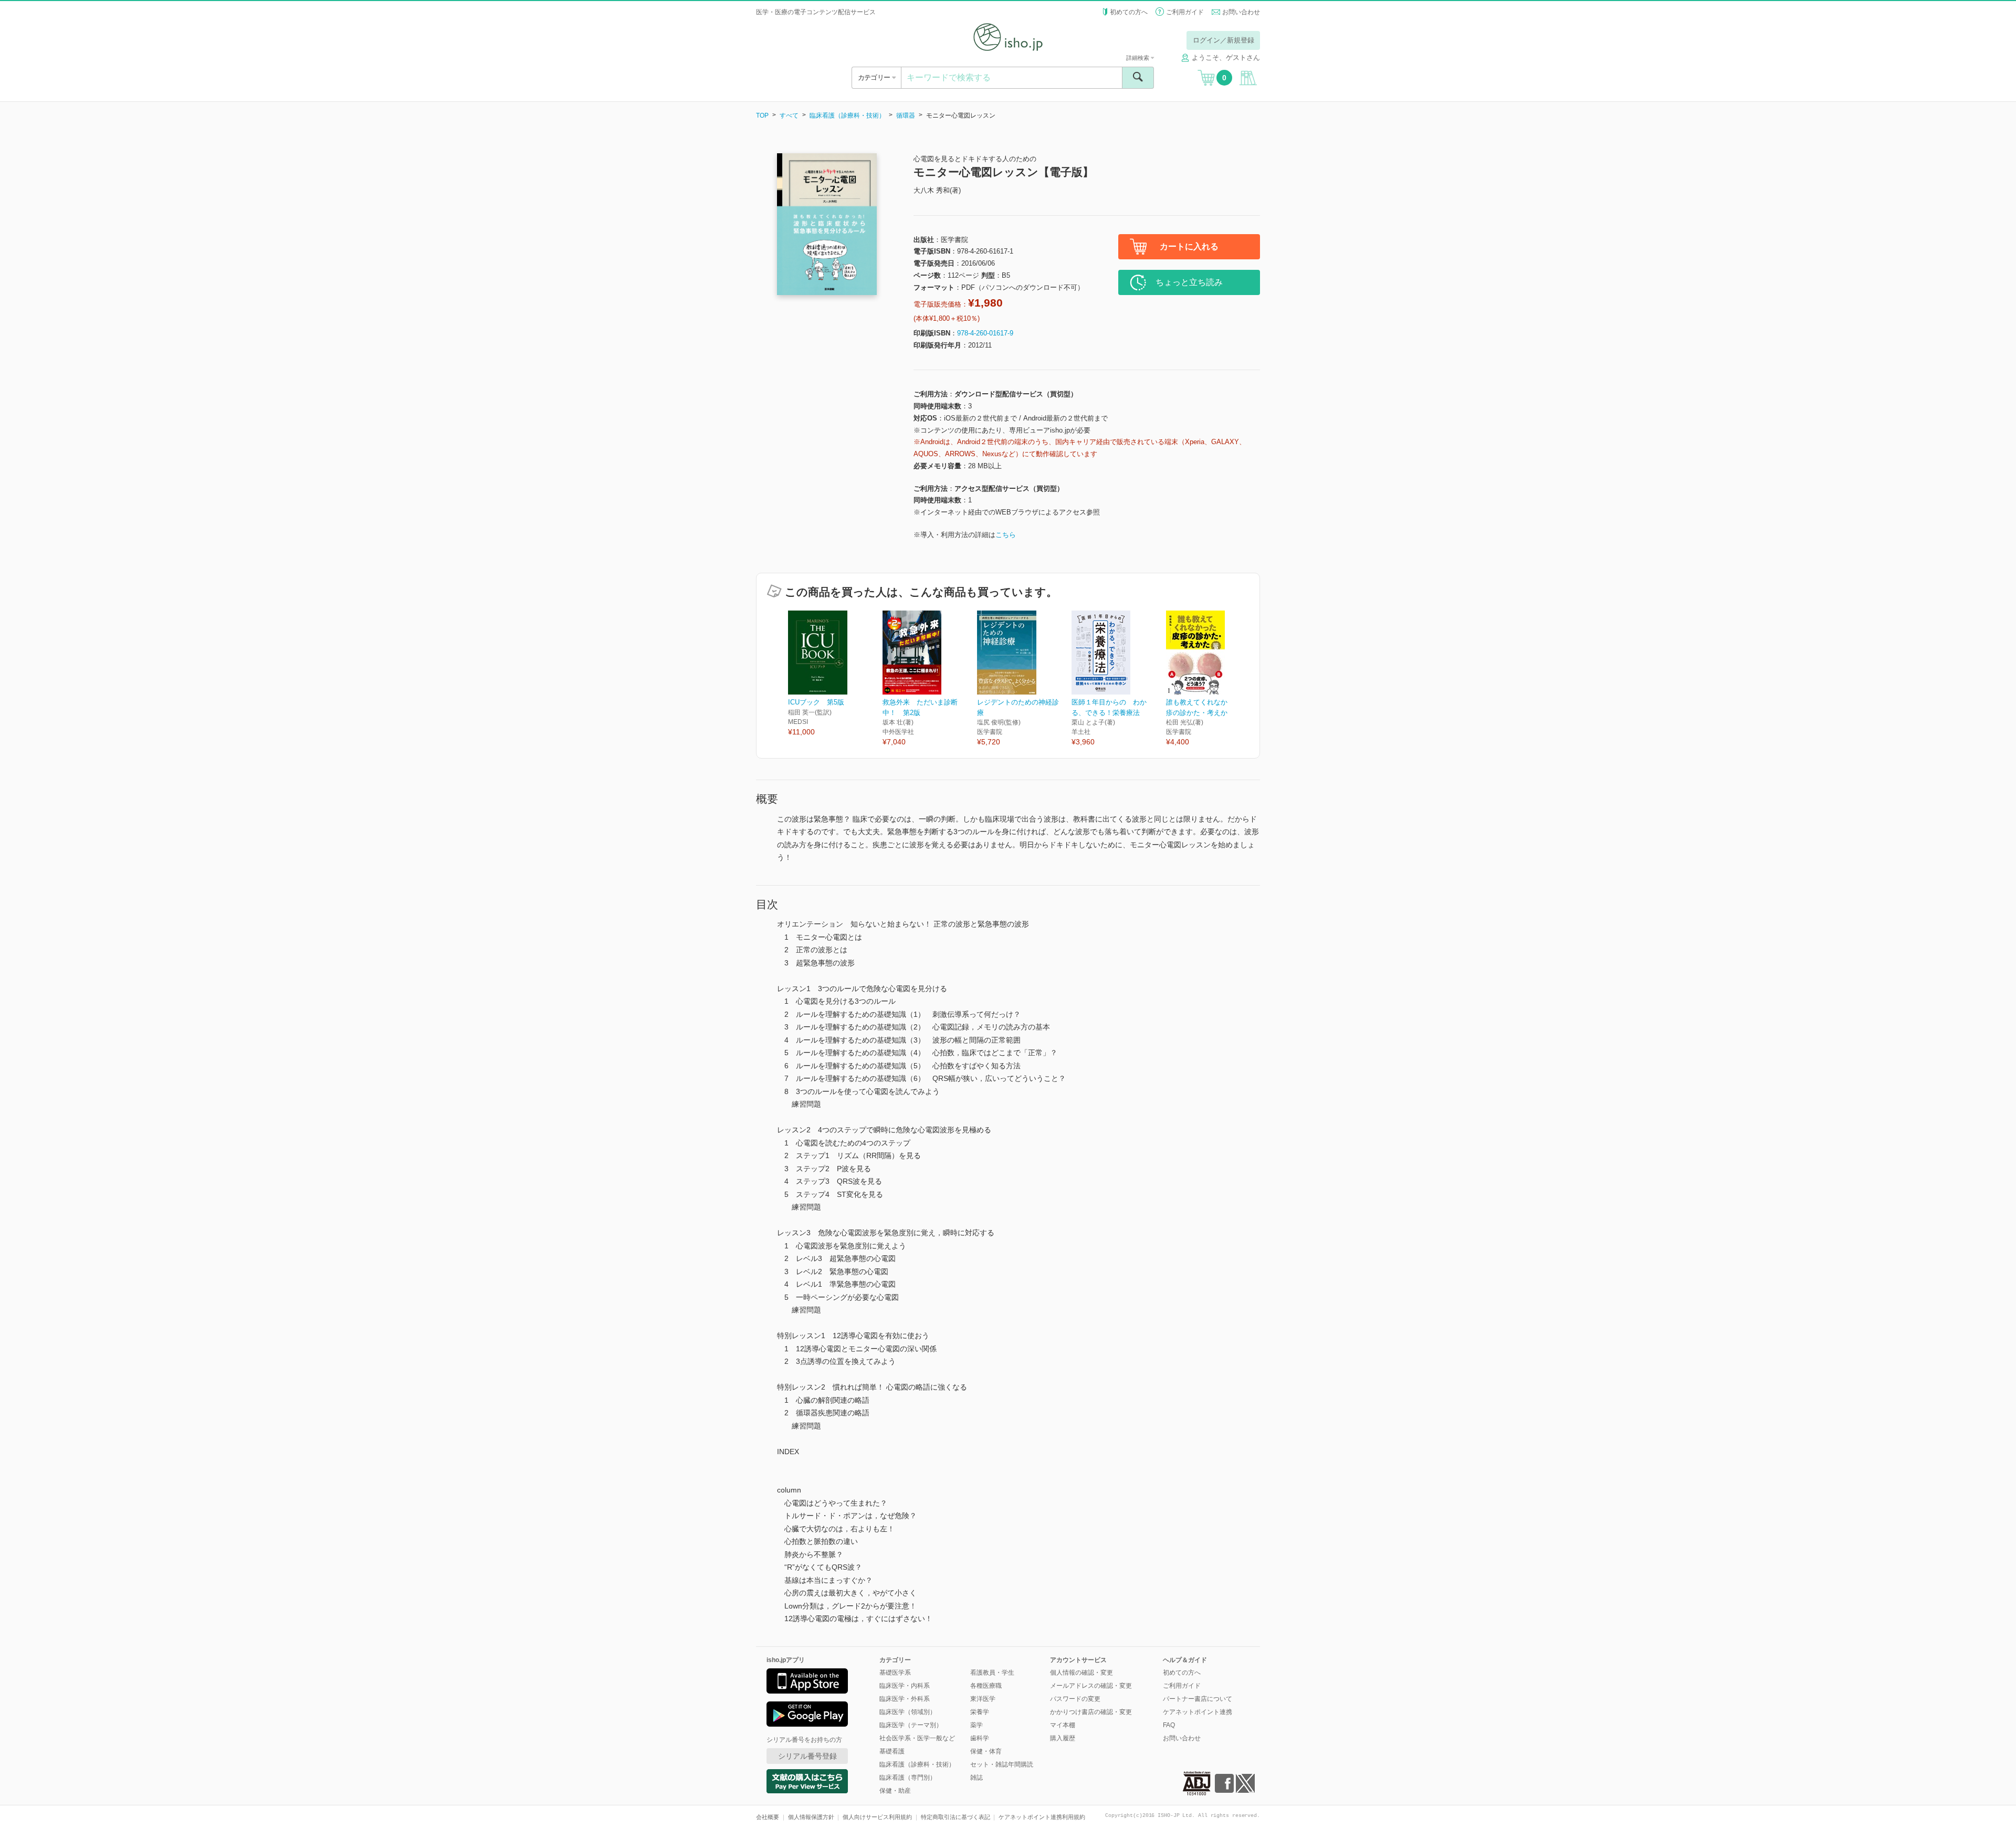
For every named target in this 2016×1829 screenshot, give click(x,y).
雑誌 (976, 1778)
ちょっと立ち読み (1189, 282)
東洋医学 (983, 1699)
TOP (762, 115)
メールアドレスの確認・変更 (1091, 1686)
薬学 (976, 1725)
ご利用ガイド (1185, 12)
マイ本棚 (1063, 1725)
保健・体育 (986, 1751)
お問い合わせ (1241, 12)
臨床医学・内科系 (905, 1686)
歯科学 (980, 1738)
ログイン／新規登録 (1224, 40)
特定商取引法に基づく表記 (955, 1817)
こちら (1006, 535)
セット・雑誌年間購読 (1002, 1764)
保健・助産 (895, 1791)
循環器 (906, 115)
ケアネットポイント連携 (1198, 1712)
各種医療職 (986, 1686)
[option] (835, 674)
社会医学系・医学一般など (917, 1738)
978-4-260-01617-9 (985, 333)
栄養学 (980, 1712)
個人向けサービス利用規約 (877, 1817)
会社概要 (768, 1817)
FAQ (1169, 1725)
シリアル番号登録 (807, 1756)
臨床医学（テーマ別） (911, 1725)
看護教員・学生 (992, 1673)
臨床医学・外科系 (905, 1699)
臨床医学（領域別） (908, 1712)
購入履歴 (1063, 1738)
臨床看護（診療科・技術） (847, 115)
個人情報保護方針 (811, 1817)
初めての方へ (1129, 12)
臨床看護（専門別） (908, 1778)
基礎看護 (892, 1751)
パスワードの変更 (1075, 1699)
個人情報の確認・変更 (1081, 1673)
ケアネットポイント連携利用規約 (1042, 1817)
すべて (789, 115)
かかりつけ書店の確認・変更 (1091, 1712)
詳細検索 (1138, 58)
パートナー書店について (1198, 1699)
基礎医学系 (895, 1673)
